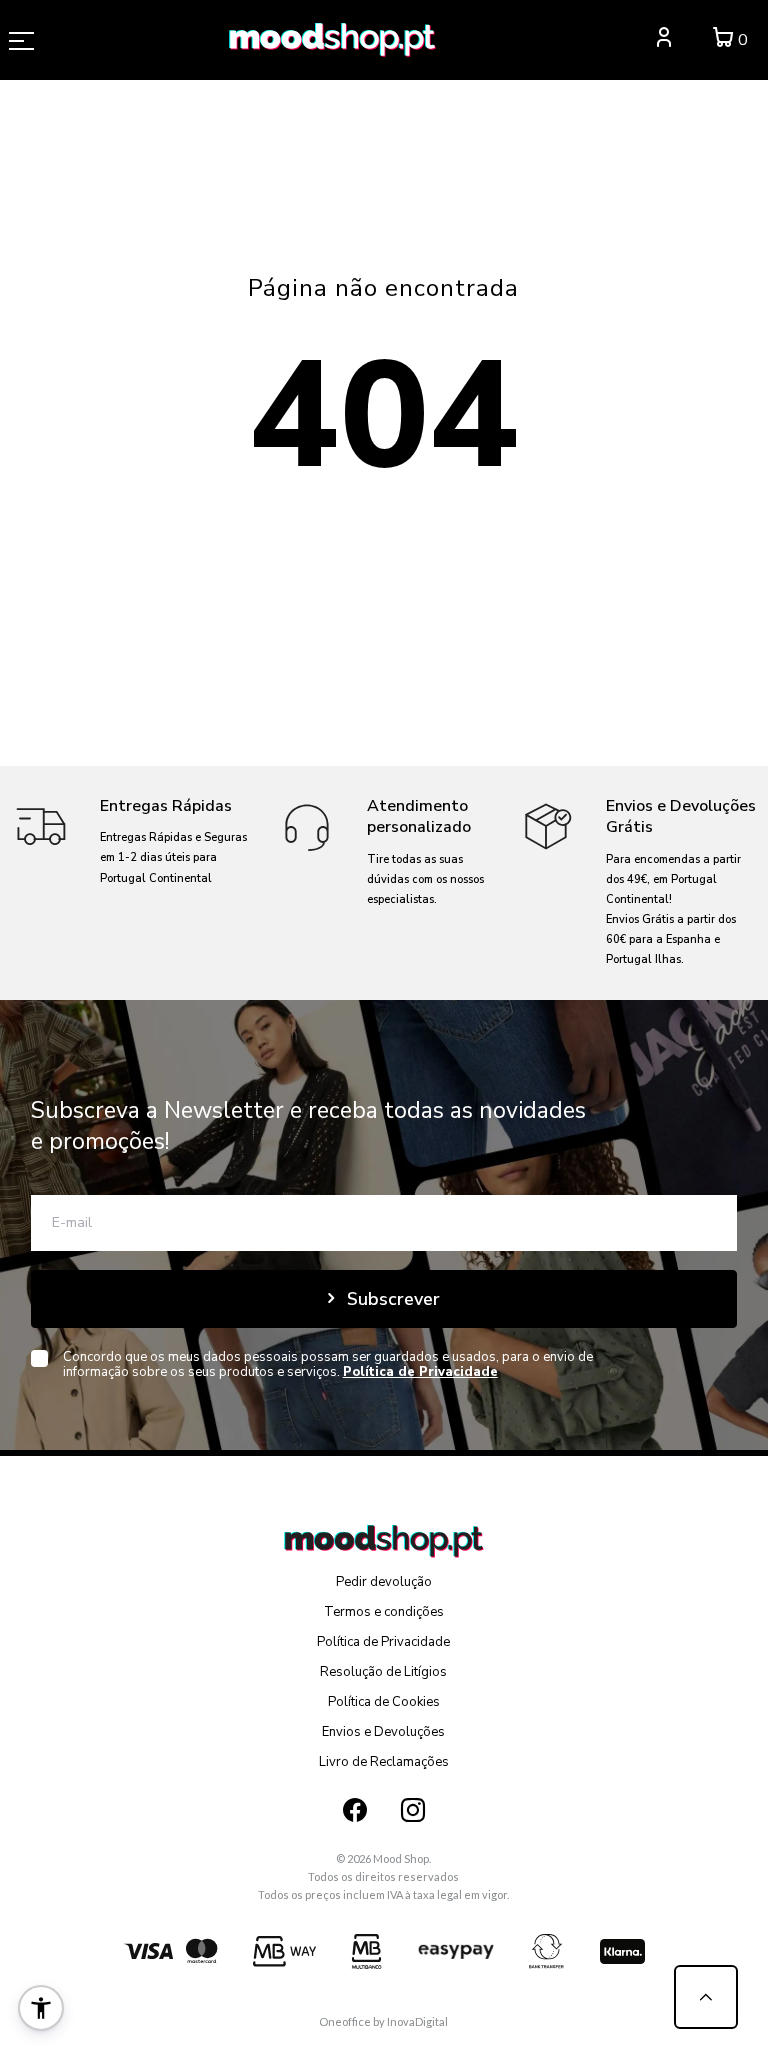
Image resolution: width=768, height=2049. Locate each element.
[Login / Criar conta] (664, 40)
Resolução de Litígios (383, 1672)
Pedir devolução (384, 1582)
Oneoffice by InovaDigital (383, 2021)
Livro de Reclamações (384, 1762)
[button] (41, 2008)
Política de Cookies (384, 1702)
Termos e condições (384, 1612)
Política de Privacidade (383, 1642)
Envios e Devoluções (383, 1732)
